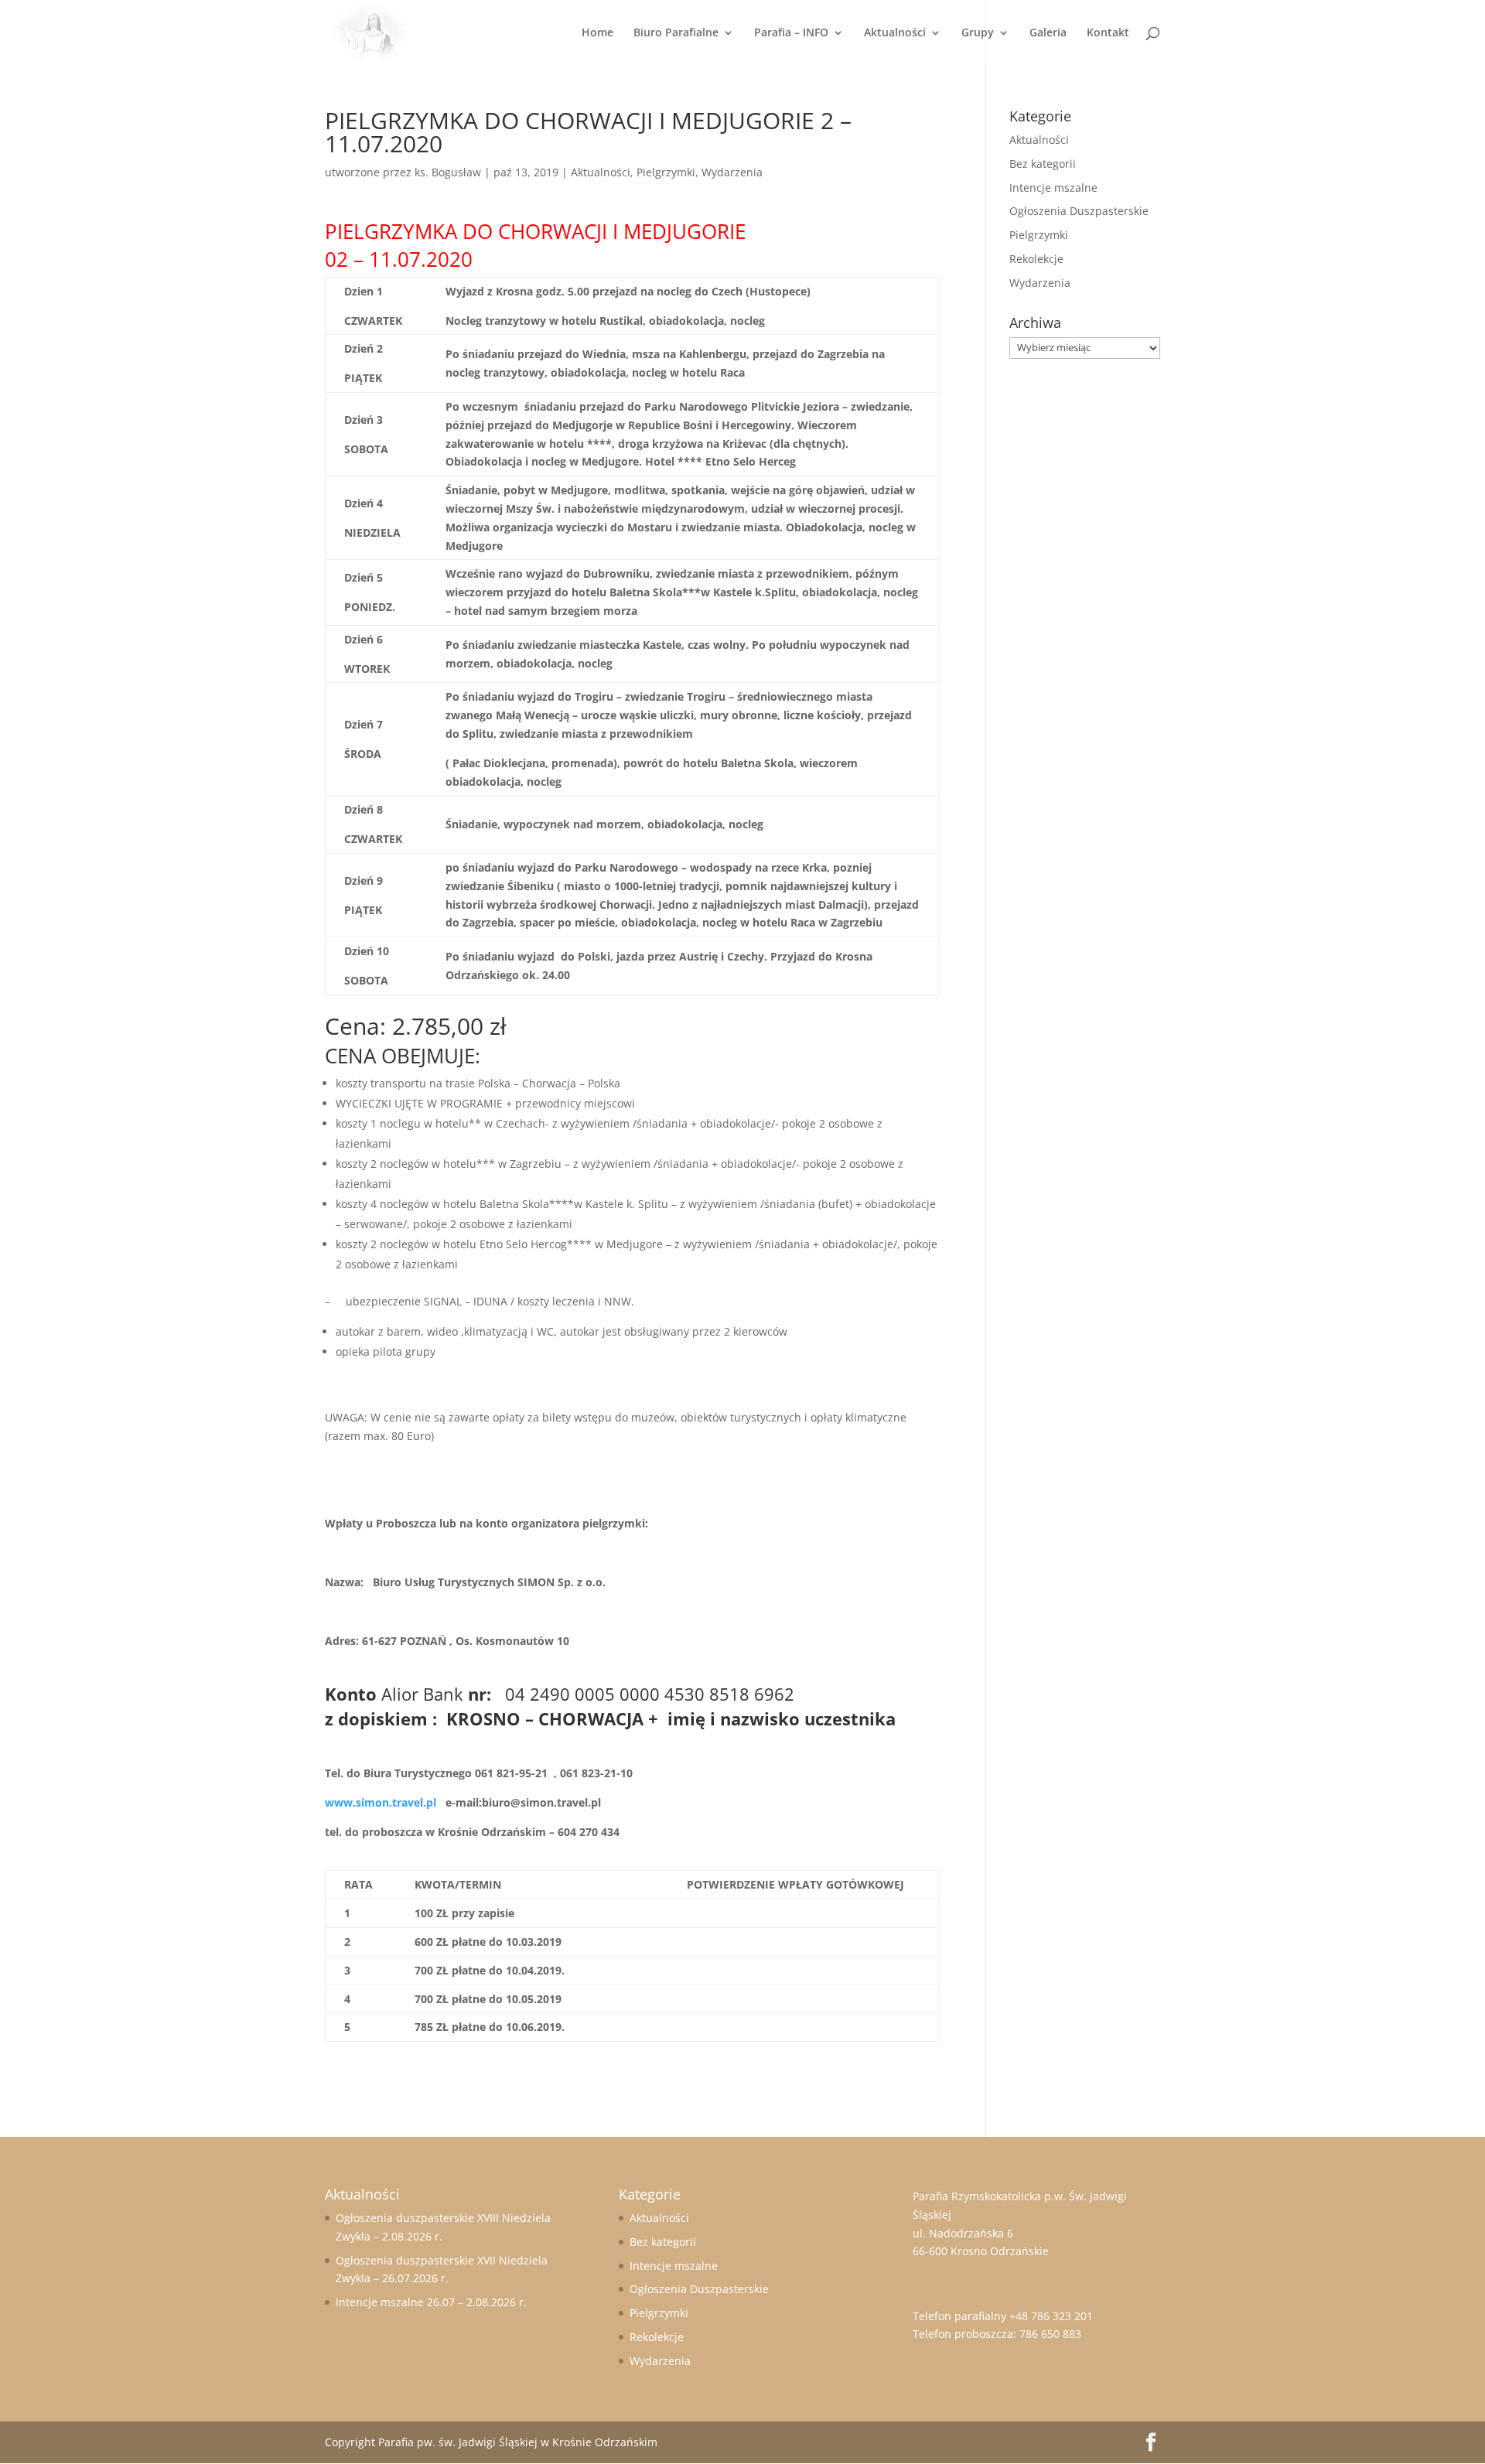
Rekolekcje (1036, 259)
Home (597, 33)
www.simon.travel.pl (381, 1802)
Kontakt (1108, 33)
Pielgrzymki (666, 172)
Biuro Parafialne (676, 33)
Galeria (1048, 33)
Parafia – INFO (791, 33)
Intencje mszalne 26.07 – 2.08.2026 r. (431, 2302)
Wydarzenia (732, 172)
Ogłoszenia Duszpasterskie (1079, 211)
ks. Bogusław (448, 172)
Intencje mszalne (1053, 188)
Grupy (978, 33)
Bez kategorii (1043, 164)
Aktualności (895, 33)
